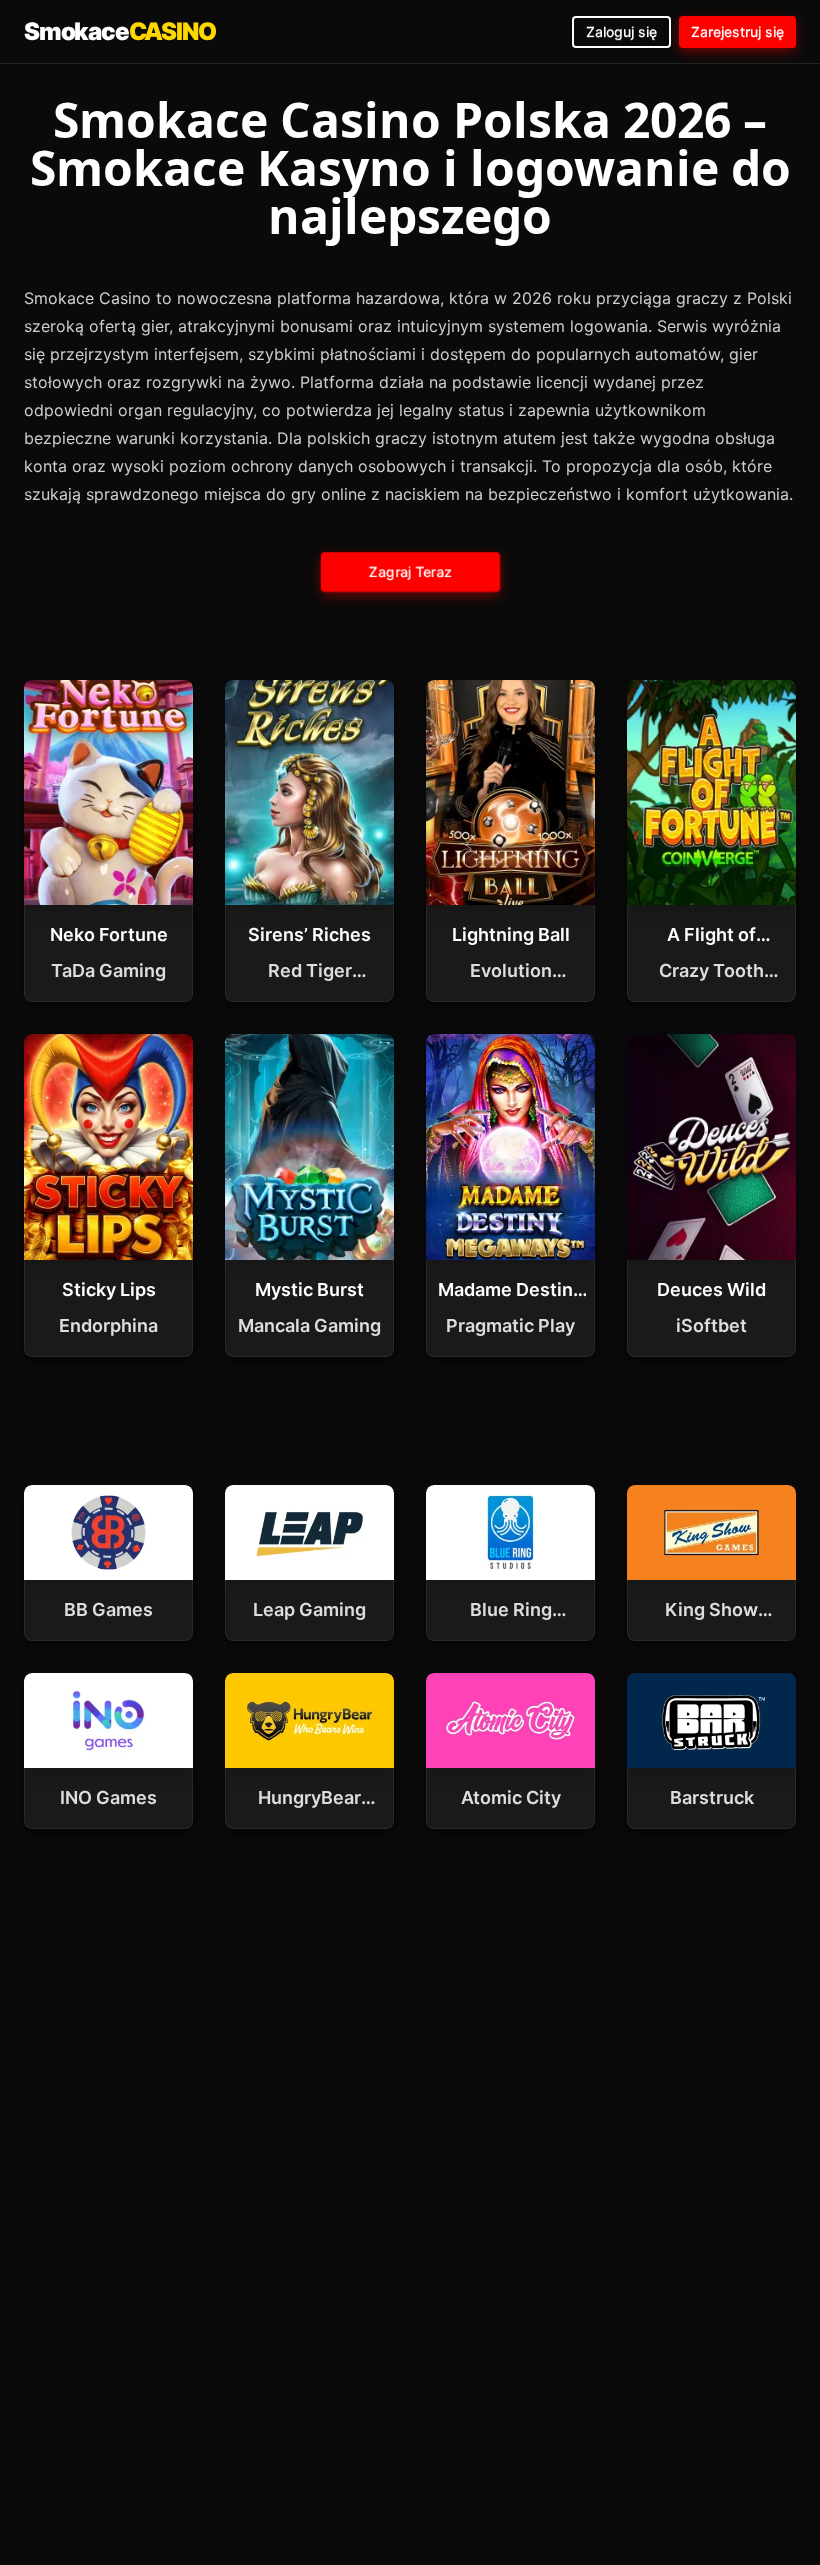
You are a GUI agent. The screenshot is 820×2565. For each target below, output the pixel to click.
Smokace (119, 31)
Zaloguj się (621, 31)
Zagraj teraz (410, 571)
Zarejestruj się (737, 31)
